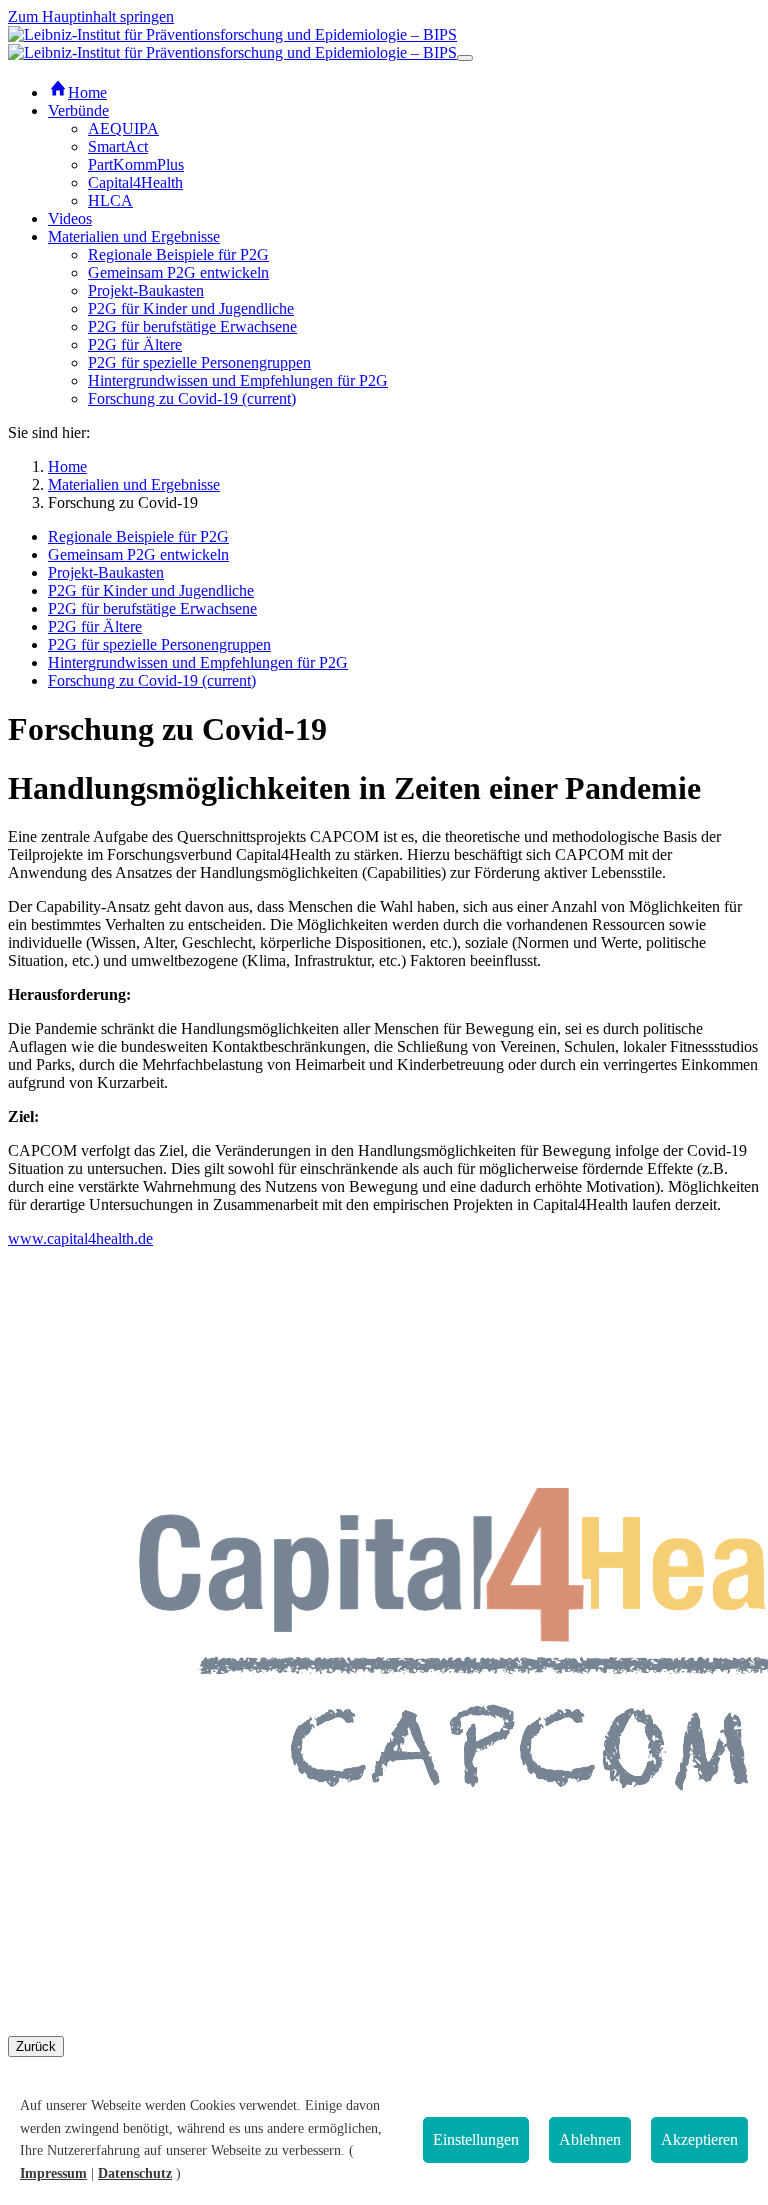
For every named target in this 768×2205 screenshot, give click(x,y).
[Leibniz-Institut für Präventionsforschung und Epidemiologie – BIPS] (232, 43)
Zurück (36, 2046)
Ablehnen (590, 2139)
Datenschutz (135, 2173)
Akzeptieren (699, 2139)
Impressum (53, 2173)
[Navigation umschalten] (465, 58)
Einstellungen (476, 2139)
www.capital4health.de (80, 1238)
